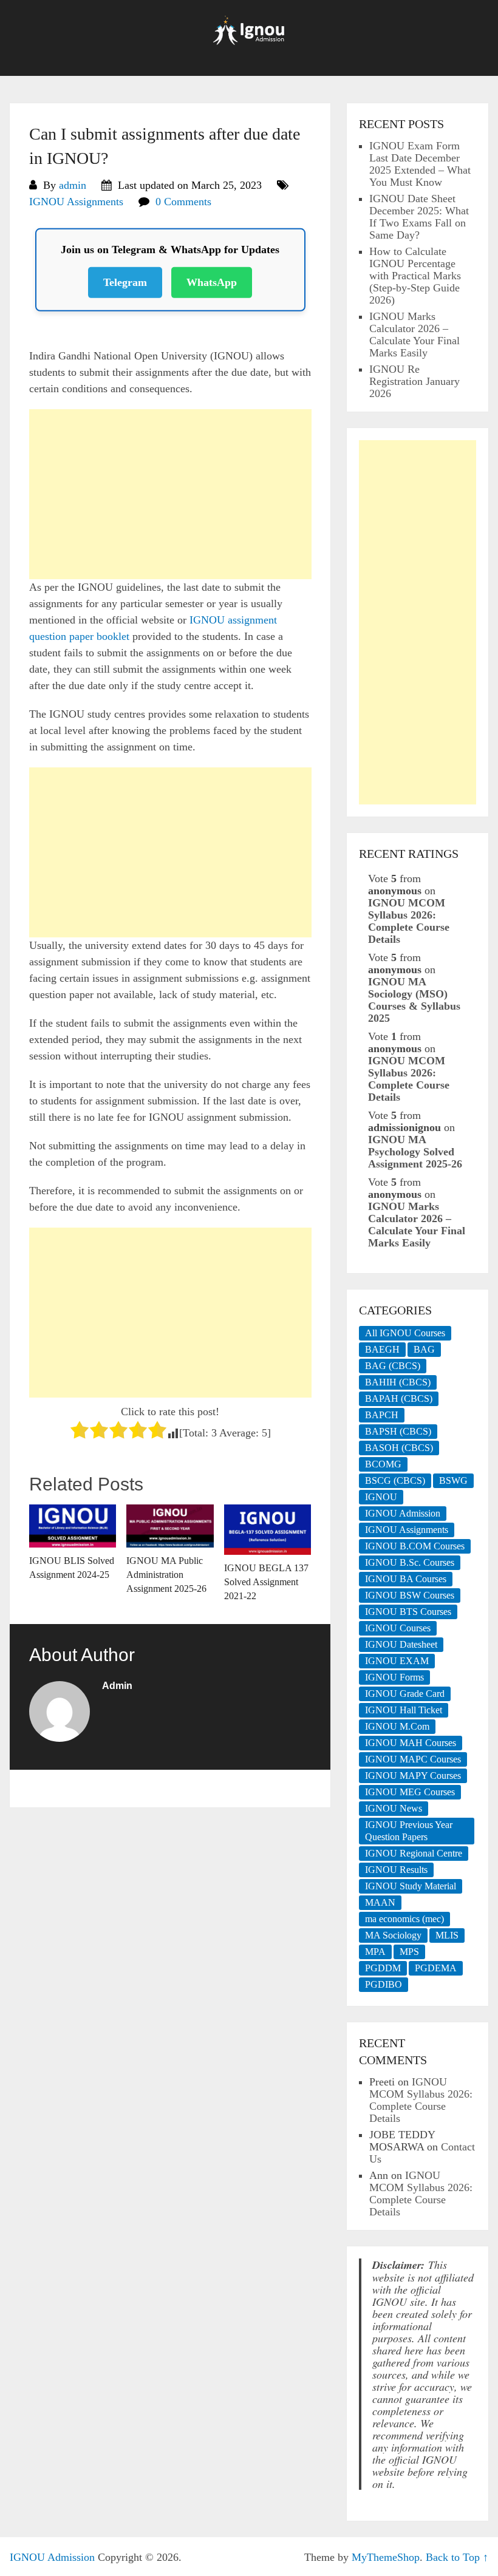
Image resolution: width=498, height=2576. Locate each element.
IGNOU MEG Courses (410, 1792)
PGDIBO (384, 1984)
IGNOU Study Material (411, 1886)
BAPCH (382, 1415)
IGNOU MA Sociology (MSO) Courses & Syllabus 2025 (414, 1000)
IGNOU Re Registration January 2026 (414, 381)
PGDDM (383, 1968)
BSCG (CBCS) (395, 1480)
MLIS (447, 1935)
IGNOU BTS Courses (408, 1612)
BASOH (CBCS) (399, 1448)
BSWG (453, 1480)
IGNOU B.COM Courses (415, 1546)
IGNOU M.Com (397, 1726)
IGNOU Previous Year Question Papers (409, 1831)
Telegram (125, 278)
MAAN (380, 1902)
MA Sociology (393, 1935)
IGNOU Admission (403, 1513)
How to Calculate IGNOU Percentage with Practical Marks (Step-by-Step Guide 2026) (415, 276)
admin (73, 185)
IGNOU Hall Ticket (404, 1710)
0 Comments (183, 202)
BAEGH (382, 1349)
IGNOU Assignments (76, 202)
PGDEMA (436, 1968)
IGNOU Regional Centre (414, 1853)
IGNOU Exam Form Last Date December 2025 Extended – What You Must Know (420, 164)
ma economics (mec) (404, 1919)
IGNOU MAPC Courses (413, 1759)
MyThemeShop (386, 2557)
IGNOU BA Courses (406, 1579)
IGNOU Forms (394, 1677)
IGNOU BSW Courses (410, 1595)
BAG (424, 1349)
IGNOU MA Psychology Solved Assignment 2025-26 (415, 1152)
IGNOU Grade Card (405, 1694)
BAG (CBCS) (393, 1366)
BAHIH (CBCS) (398, 1382)
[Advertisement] (170, 494)
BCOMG (383, 1464)
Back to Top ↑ (457, 2557)
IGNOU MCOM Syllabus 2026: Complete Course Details (409, 921)
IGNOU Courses (398, 1628)
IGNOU (381, 1497)
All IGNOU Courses (405, 1333)
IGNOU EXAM (397, 1661)
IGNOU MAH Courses (411, 1743)
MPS (409, 1952)
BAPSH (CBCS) (398, 1431)
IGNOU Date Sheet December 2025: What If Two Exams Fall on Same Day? (419, 217)
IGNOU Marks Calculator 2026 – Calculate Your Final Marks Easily (414, 335)
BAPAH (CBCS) (399, 1398)
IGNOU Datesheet (401, 1644)
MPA (375, 1952)
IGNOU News (394, 1808)
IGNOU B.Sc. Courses (410, 1562)
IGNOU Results (396, 1870)
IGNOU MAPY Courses (413, 1776)
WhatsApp (212, 278)
